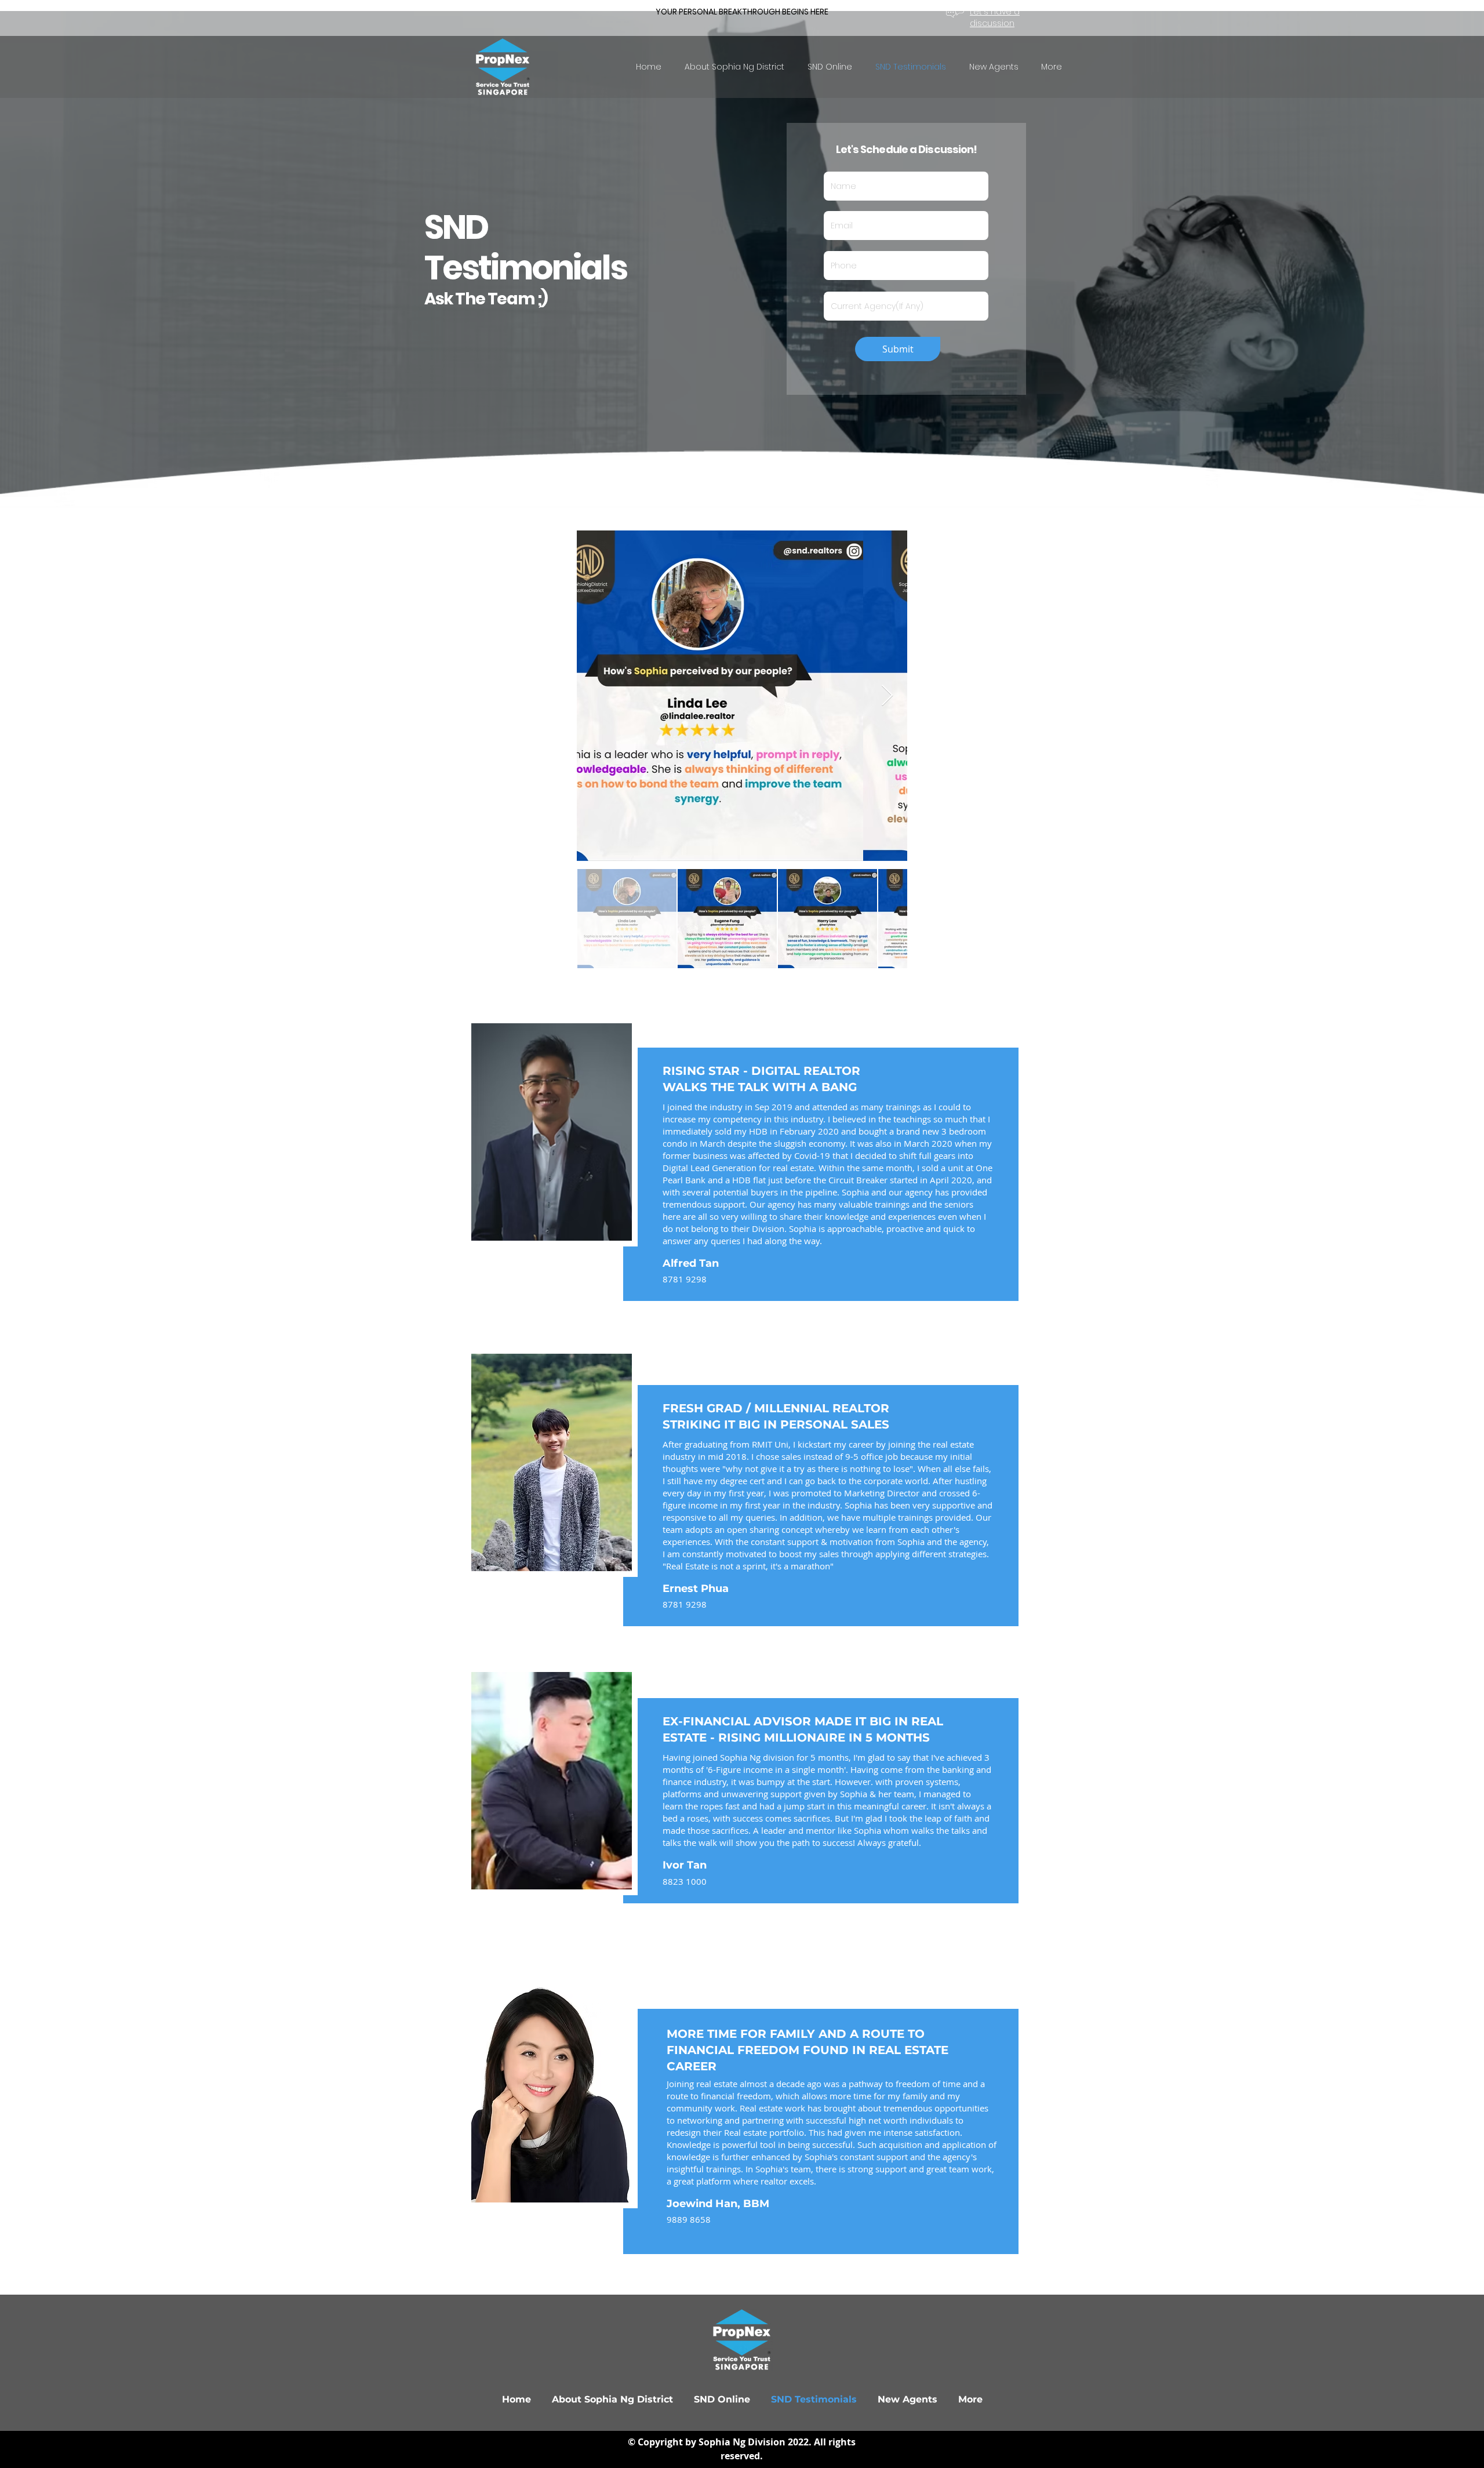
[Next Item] (887, 696)
